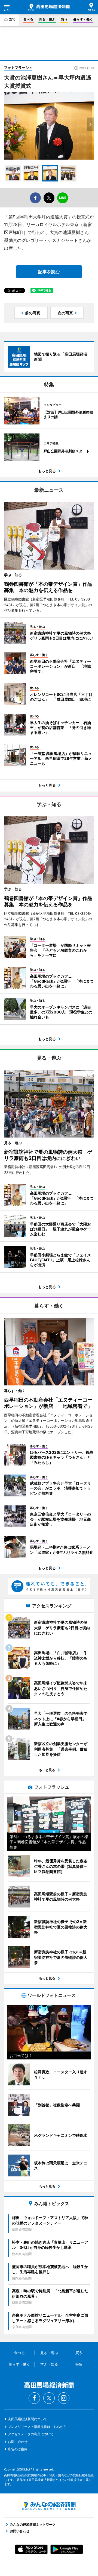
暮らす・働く (83, 19)
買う (64, 19)
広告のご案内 (18, 2449)
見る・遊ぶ (47, 19)
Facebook (34, 2398)
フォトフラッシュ (18, 68)
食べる (28, 19)
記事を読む (49, 272)
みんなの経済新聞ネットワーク (49, 2506)
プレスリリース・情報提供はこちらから (37, 2427)
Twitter (49, 2398)
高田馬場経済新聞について (27, 2419)
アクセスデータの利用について (31, 2434)
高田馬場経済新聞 (49, 7)
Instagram (64, 2398)
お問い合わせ (18, 2442)
